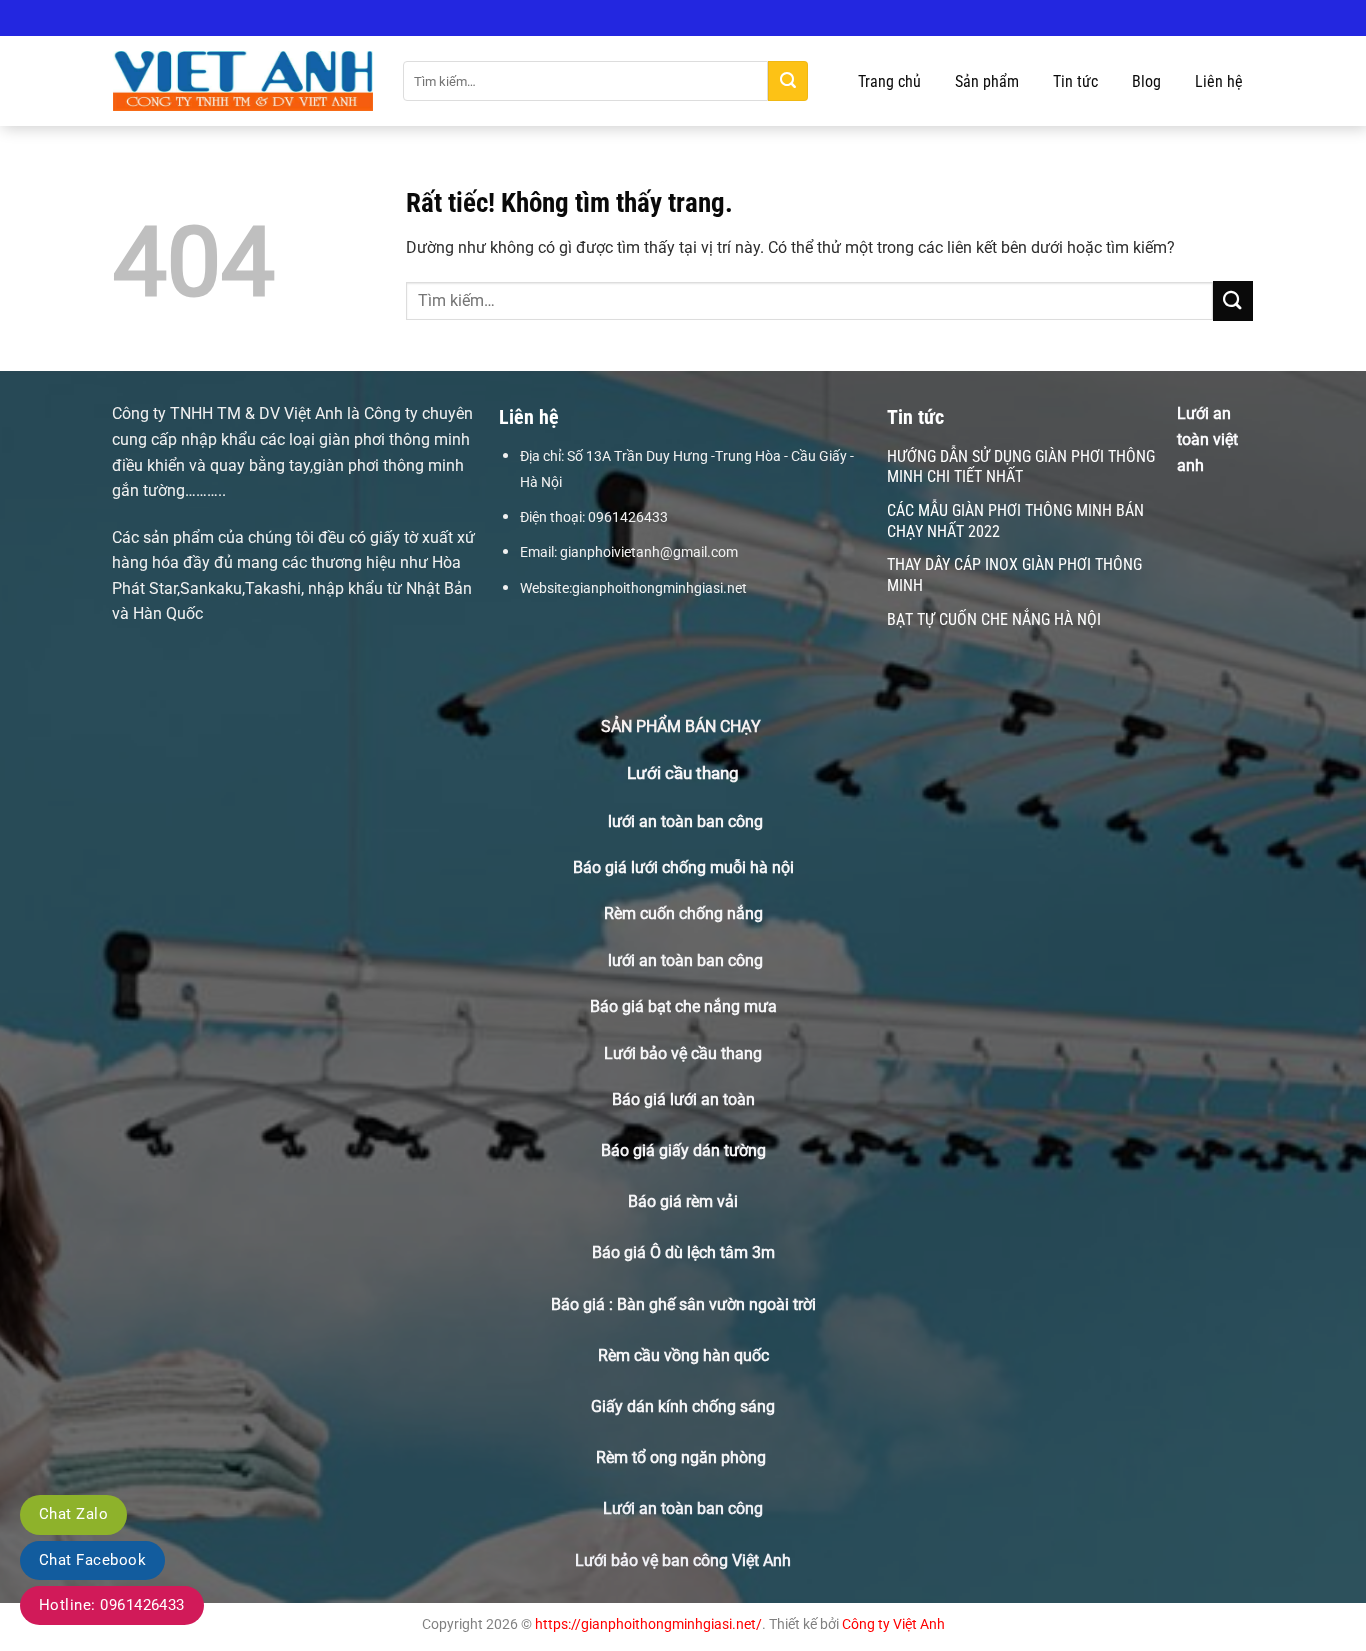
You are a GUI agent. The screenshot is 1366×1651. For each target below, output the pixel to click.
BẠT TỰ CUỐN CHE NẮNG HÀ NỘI (994, 619)
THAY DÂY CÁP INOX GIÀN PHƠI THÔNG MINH (1014, 575)
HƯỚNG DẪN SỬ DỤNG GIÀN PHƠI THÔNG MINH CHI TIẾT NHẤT (1021, 467)
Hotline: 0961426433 (112, 1605)
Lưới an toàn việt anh (1207, 439)
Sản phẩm (987, 81)
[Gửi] (788, 81)
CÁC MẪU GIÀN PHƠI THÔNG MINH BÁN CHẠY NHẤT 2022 (1015, 521)
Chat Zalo (73, 1514)
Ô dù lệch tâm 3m (712, 1252)
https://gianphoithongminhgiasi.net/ (648, 1624)
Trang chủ (889, 81)
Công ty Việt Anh (893, 1624)
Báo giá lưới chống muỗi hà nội (683, 867)
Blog (1146, 81)
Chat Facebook (92, 1560)
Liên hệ (1219, 81)
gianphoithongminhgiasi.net (659, 588)
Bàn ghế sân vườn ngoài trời (716, 1304)
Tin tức (1075, 81)
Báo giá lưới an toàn (683, 1099)
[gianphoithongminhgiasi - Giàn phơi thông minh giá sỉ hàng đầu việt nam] (243, 81)
